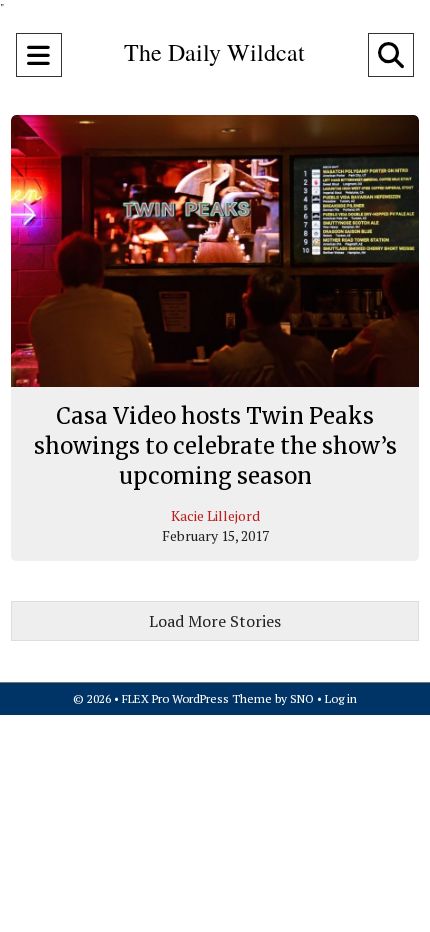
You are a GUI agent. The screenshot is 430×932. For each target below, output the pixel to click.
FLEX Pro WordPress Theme (197, 698)
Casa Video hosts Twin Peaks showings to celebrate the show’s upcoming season (215, 445)
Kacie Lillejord (215, 515)
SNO (302, 698)
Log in (341, 698)
